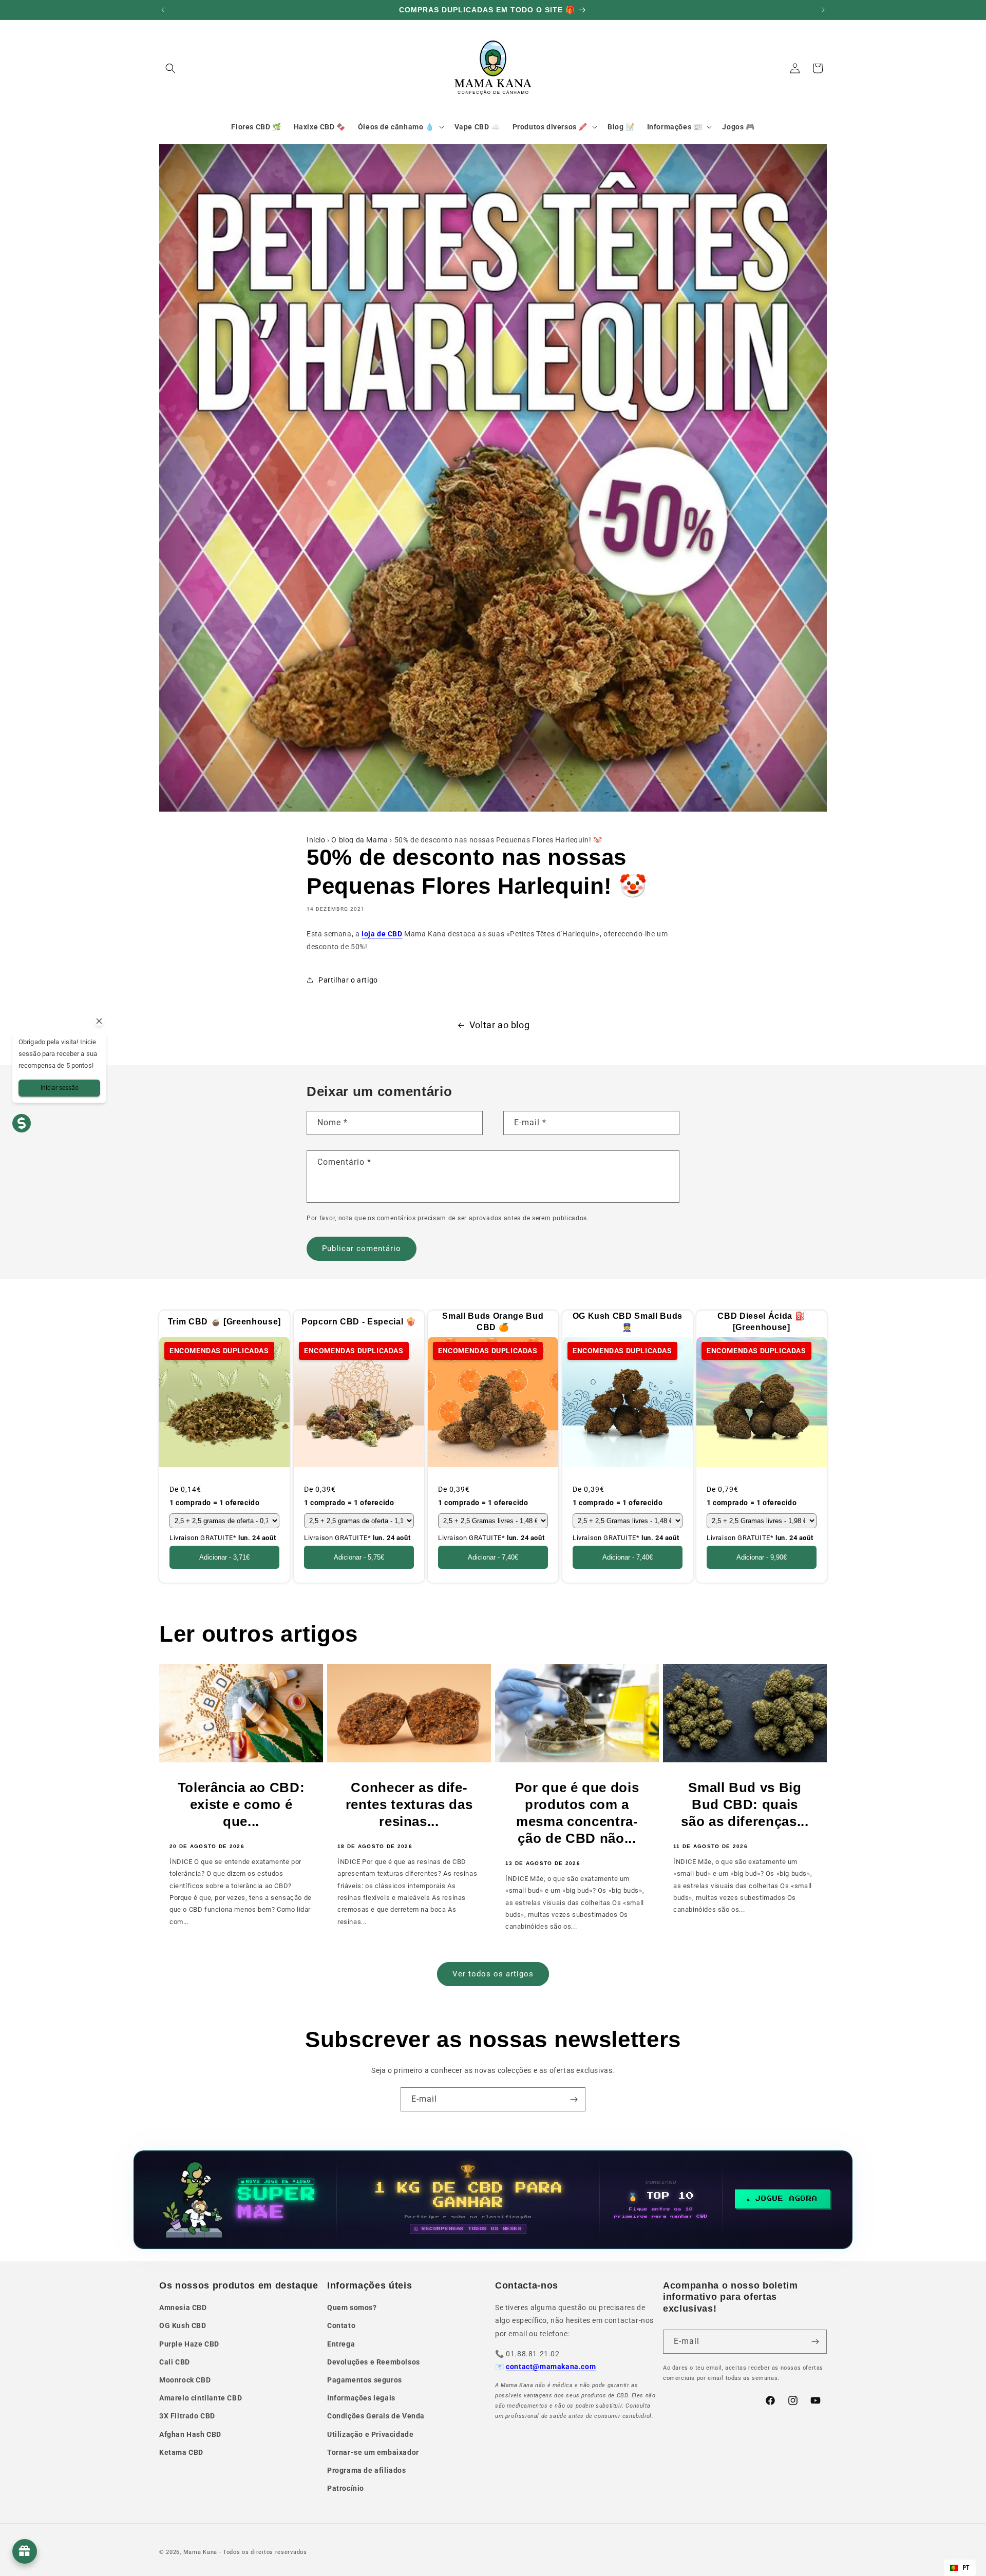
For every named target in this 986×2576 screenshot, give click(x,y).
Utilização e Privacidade (370, 2434)
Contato (341, 2325)
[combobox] (960, 2568)
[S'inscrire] (574, 2099)
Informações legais (361, 2398)
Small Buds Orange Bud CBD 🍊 (493, 1322)
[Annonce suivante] (823, 10)
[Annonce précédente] (163, 10)
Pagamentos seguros (365, 2380)
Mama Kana (200, 2552)
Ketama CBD (181, 2452)
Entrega (341, 2344)
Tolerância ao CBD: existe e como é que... (241, 1804)
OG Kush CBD (183, 2325)
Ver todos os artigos (493, 1974)
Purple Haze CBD (189, 2344)
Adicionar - (224, 1557)
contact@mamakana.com (551, 2367)
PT (966, 2568)
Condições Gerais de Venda (376, 2416)
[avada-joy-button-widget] (25, 2551)
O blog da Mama (359, 840)
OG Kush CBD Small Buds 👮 (627, 1322)
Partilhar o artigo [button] (348, 980)
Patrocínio (346, 2488)
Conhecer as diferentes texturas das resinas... (409, 1804)
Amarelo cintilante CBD (201, 2398)
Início (316, 840)
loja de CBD (382, 934)
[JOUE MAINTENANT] (493, 2200)
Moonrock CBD (185, 2380)
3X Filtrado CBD (187, 2416)
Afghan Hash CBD (190, 2434)
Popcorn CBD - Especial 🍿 (358, 1322)
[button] (170, 68)
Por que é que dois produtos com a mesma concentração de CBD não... (577, 1813)
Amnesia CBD (183, 2308)
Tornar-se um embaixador (373, 2452)
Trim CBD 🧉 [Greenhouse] (224, 1322)
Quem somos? (352, 2308)
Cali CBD (175, 2362)
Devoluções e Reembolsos (374, 2362)
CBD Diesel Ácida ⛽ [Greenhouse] (762, 1322)
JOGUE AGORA (786, 2199)
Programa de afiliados (367, 2470)
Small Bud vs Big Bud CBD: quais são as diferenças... (745, 1804)
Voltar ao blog (499, 1025)
